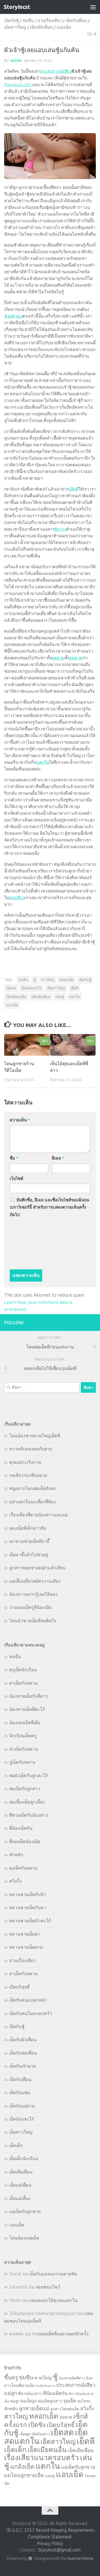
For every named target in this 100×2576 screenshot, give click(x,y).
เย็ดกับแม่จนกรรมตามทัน (53, 2274)
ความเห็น (20, 1120)
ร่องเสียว (17, 898)
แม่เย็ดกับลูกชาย (25, 2211)
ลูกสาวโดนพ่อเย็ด (65, 2409)
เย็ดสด (11, 988)
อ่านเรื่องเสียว (50, 20)
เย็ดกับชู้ (11, 20)
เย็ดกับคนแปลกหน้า (28, 2000)
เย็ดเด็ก (16, 2145)
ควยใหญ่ (43, 2378)
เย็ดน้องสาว (41, 2434)
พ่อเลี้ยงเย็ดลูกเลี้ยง (27, 1802)
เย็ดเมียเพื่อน (41, 27)
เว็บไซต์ (17, 1178)
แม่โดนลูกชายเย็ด (24, 2475)
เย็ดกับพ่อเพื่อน (23, 2053)
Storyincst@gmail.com (59, 2550)
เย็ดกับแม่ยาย (22, 2106)
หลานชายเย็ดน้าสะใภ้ (30, 1921)
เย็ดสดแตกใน (31, 988)
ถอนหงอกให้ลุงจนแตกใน (53, 2300)
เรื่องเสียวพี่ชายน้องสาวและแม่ (38, 1515)
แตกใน (43, 762)
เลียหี (74, 489)
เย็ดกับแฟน (20, 2092)
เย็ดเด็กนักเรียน (24, 2158)
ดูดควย (58, 658)
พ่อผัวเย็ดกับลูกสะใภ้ (28, 1775)
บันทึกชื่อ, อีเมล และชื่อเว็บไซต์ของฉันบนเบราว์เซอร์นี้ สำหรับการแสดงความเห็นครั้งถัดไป (49, 1207)
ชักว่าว (60, 529)
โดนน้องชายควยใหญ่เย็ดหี (35, 1436)
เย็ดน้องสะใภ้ (22, 2119)
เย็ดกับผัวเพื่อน (23, 2040)
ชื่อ (14, 1158)
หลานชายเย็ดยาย (26, 1947)
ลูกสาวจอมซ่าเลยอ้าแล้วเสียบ (37, 1568)
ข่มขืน (28, 20)
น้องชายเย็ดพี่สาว (72, 2378)
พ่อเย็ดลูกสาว (50, 2401)
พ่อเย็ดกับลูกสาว (25, 1789)
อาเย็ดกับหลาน (23, 1974)
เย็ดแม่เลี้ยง (20, 2198)
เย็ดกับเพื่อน (76, 20)
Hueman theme (80, 2558)
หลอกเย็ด (67, 980)
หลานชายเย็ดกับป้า (27, 1894)
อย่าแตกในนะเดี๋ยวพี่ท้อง (32, 1502)
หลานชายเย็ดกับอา (27, 1907)
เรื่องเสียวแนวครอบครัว (42, 2457)
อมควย (76, 658)
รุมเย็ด (70, 2401)
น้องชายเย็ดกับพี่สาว (29, 1696)
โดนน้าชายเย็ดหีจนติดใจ (33, 1621)
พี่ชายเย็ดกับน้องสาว (29, 1815)
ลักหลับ (16, 1855)
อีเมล (58, 1158)
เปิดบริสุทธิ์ (19, 1987)
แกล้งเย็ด (22, 2466)
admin (16, 60)
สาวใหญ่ (48, 980)
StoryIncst (17, 7)
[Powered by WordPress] (30, 2558)
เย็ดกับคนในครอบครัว (31, 2013)
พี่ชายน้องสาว (30, 2394)
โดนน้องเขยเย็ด (24, 2238)
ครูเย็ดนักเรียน (23, 1670)
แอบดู (50, 2476)
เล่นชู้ (60, 997)
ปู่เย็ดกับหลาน (22, 1762)
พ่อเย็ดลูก (29, 2401)
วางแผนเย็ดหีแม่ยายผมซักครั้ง (60, 2334)
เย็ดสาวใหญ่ (15, 27)
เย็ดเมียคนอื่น (16, 997)
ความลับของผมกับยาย (31, 1449)
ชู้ (35, 980)
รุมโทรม (84, 2401)
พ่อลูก (15, 2401)
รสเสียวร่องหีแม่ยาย (28, 1475)
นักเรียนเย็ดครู (23, 1736)
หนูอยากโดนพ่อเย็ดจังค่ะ (33, 1488)
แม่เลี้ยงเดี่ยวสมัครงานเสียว (35, 1581)
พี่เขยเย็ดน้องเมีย (25, 1841)
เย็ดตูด (25, 2434)
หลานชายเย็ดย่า (25, 1934)
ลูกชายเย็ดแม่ (34, 2408)
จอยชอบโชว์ (48, 2287)
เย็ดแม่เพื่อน (20, 2185)
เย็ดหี (74, 988)
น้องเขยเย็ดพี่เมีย (25, 1723)
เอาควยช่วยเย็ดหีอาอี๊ (29, 1541)
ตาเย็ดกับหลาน (23, 1683)
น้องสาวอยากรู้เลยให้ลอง (33, 1594)
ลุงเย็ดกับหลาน (23, 1868)
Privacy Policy (50, 2543)
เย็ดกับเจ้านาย (22, 2066)
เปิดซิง (37, 2425)
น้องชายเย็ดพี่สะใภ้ (27, 1709)
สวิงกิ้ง (15, 1881)
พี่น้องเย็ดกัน (21, 1828)
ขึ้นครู (11, 2377)
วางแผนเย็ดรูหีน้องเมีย (30, 1607)
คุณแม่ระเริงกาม (25, 1462)
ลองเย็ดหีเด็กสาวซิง (28, 1528)
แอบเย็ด (64, 27)
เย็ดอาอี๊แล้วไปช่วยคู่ (29, 1555)
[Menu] (93, 7)
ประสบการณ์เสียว (56, 71)
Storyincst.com (18, 85)
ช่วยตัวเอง (13, 316)
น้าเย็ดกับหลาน (24, 1749)
